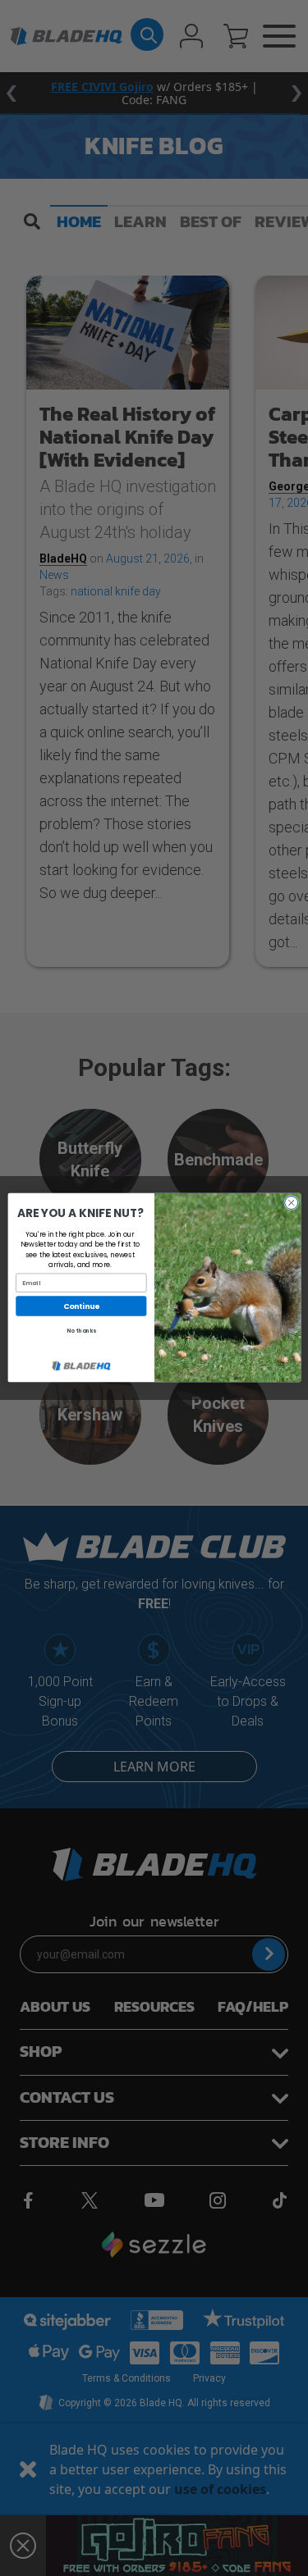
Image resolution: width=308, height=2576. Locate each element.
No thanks (80, 1331)
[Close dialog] (291, 1203)
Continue (81, 1306)
